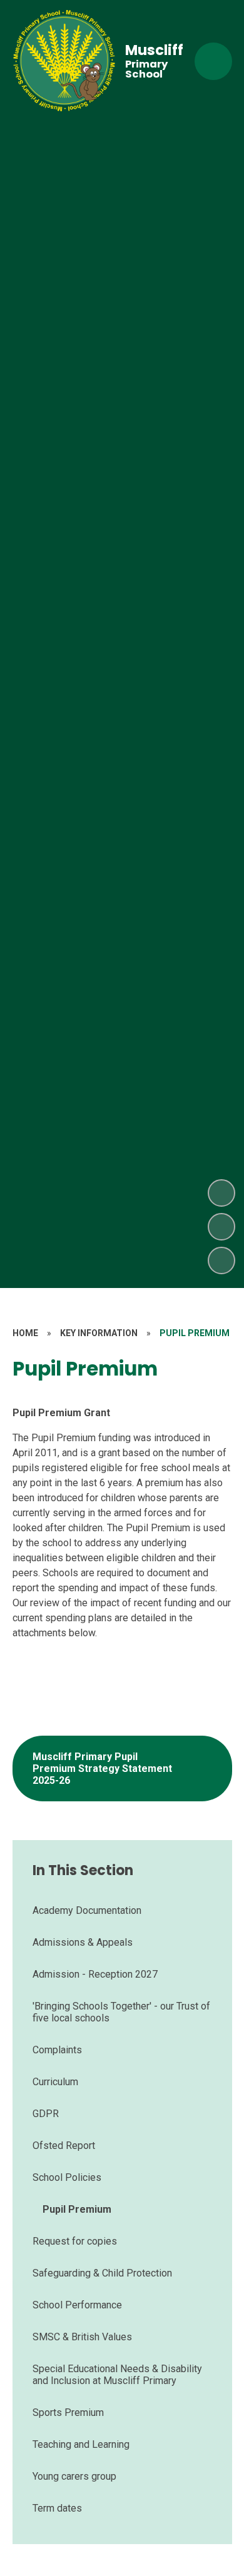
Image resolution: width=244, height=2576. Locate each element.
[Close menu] (213, 61)
